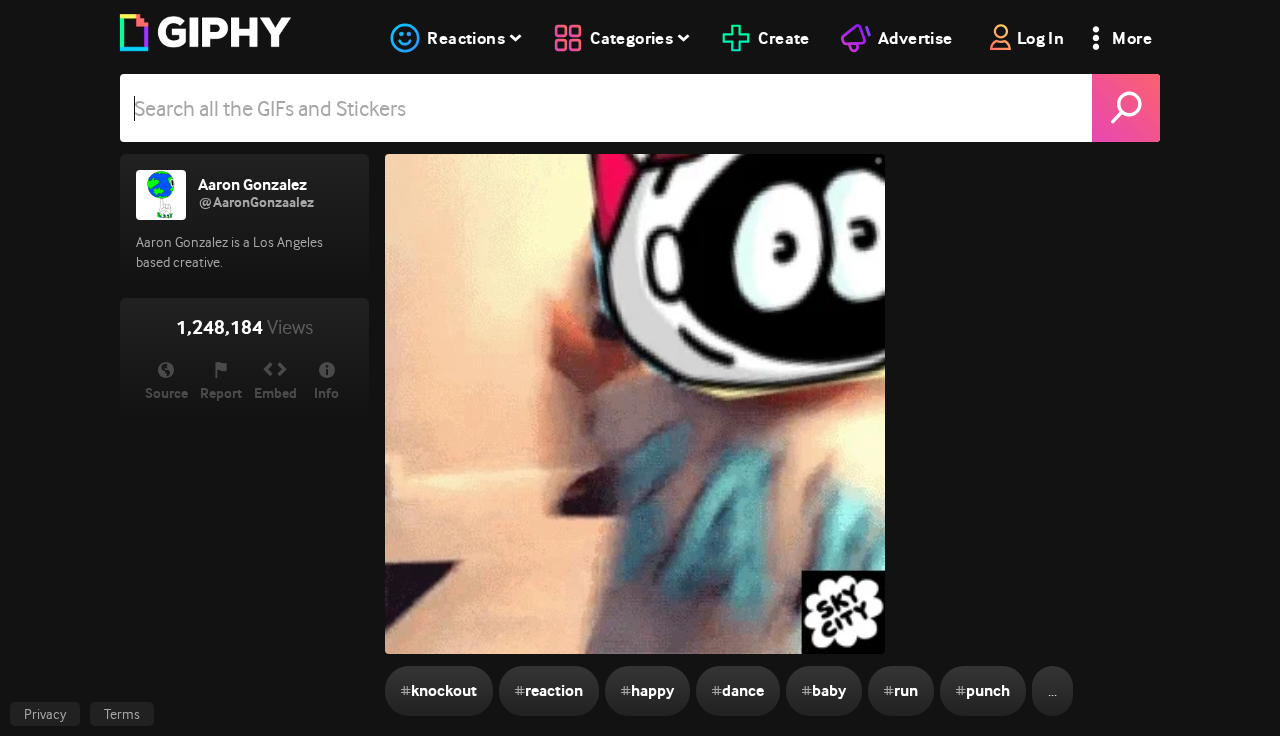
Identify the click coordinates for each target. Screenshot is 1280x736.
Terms (122, 714)
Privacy (45, 714)
